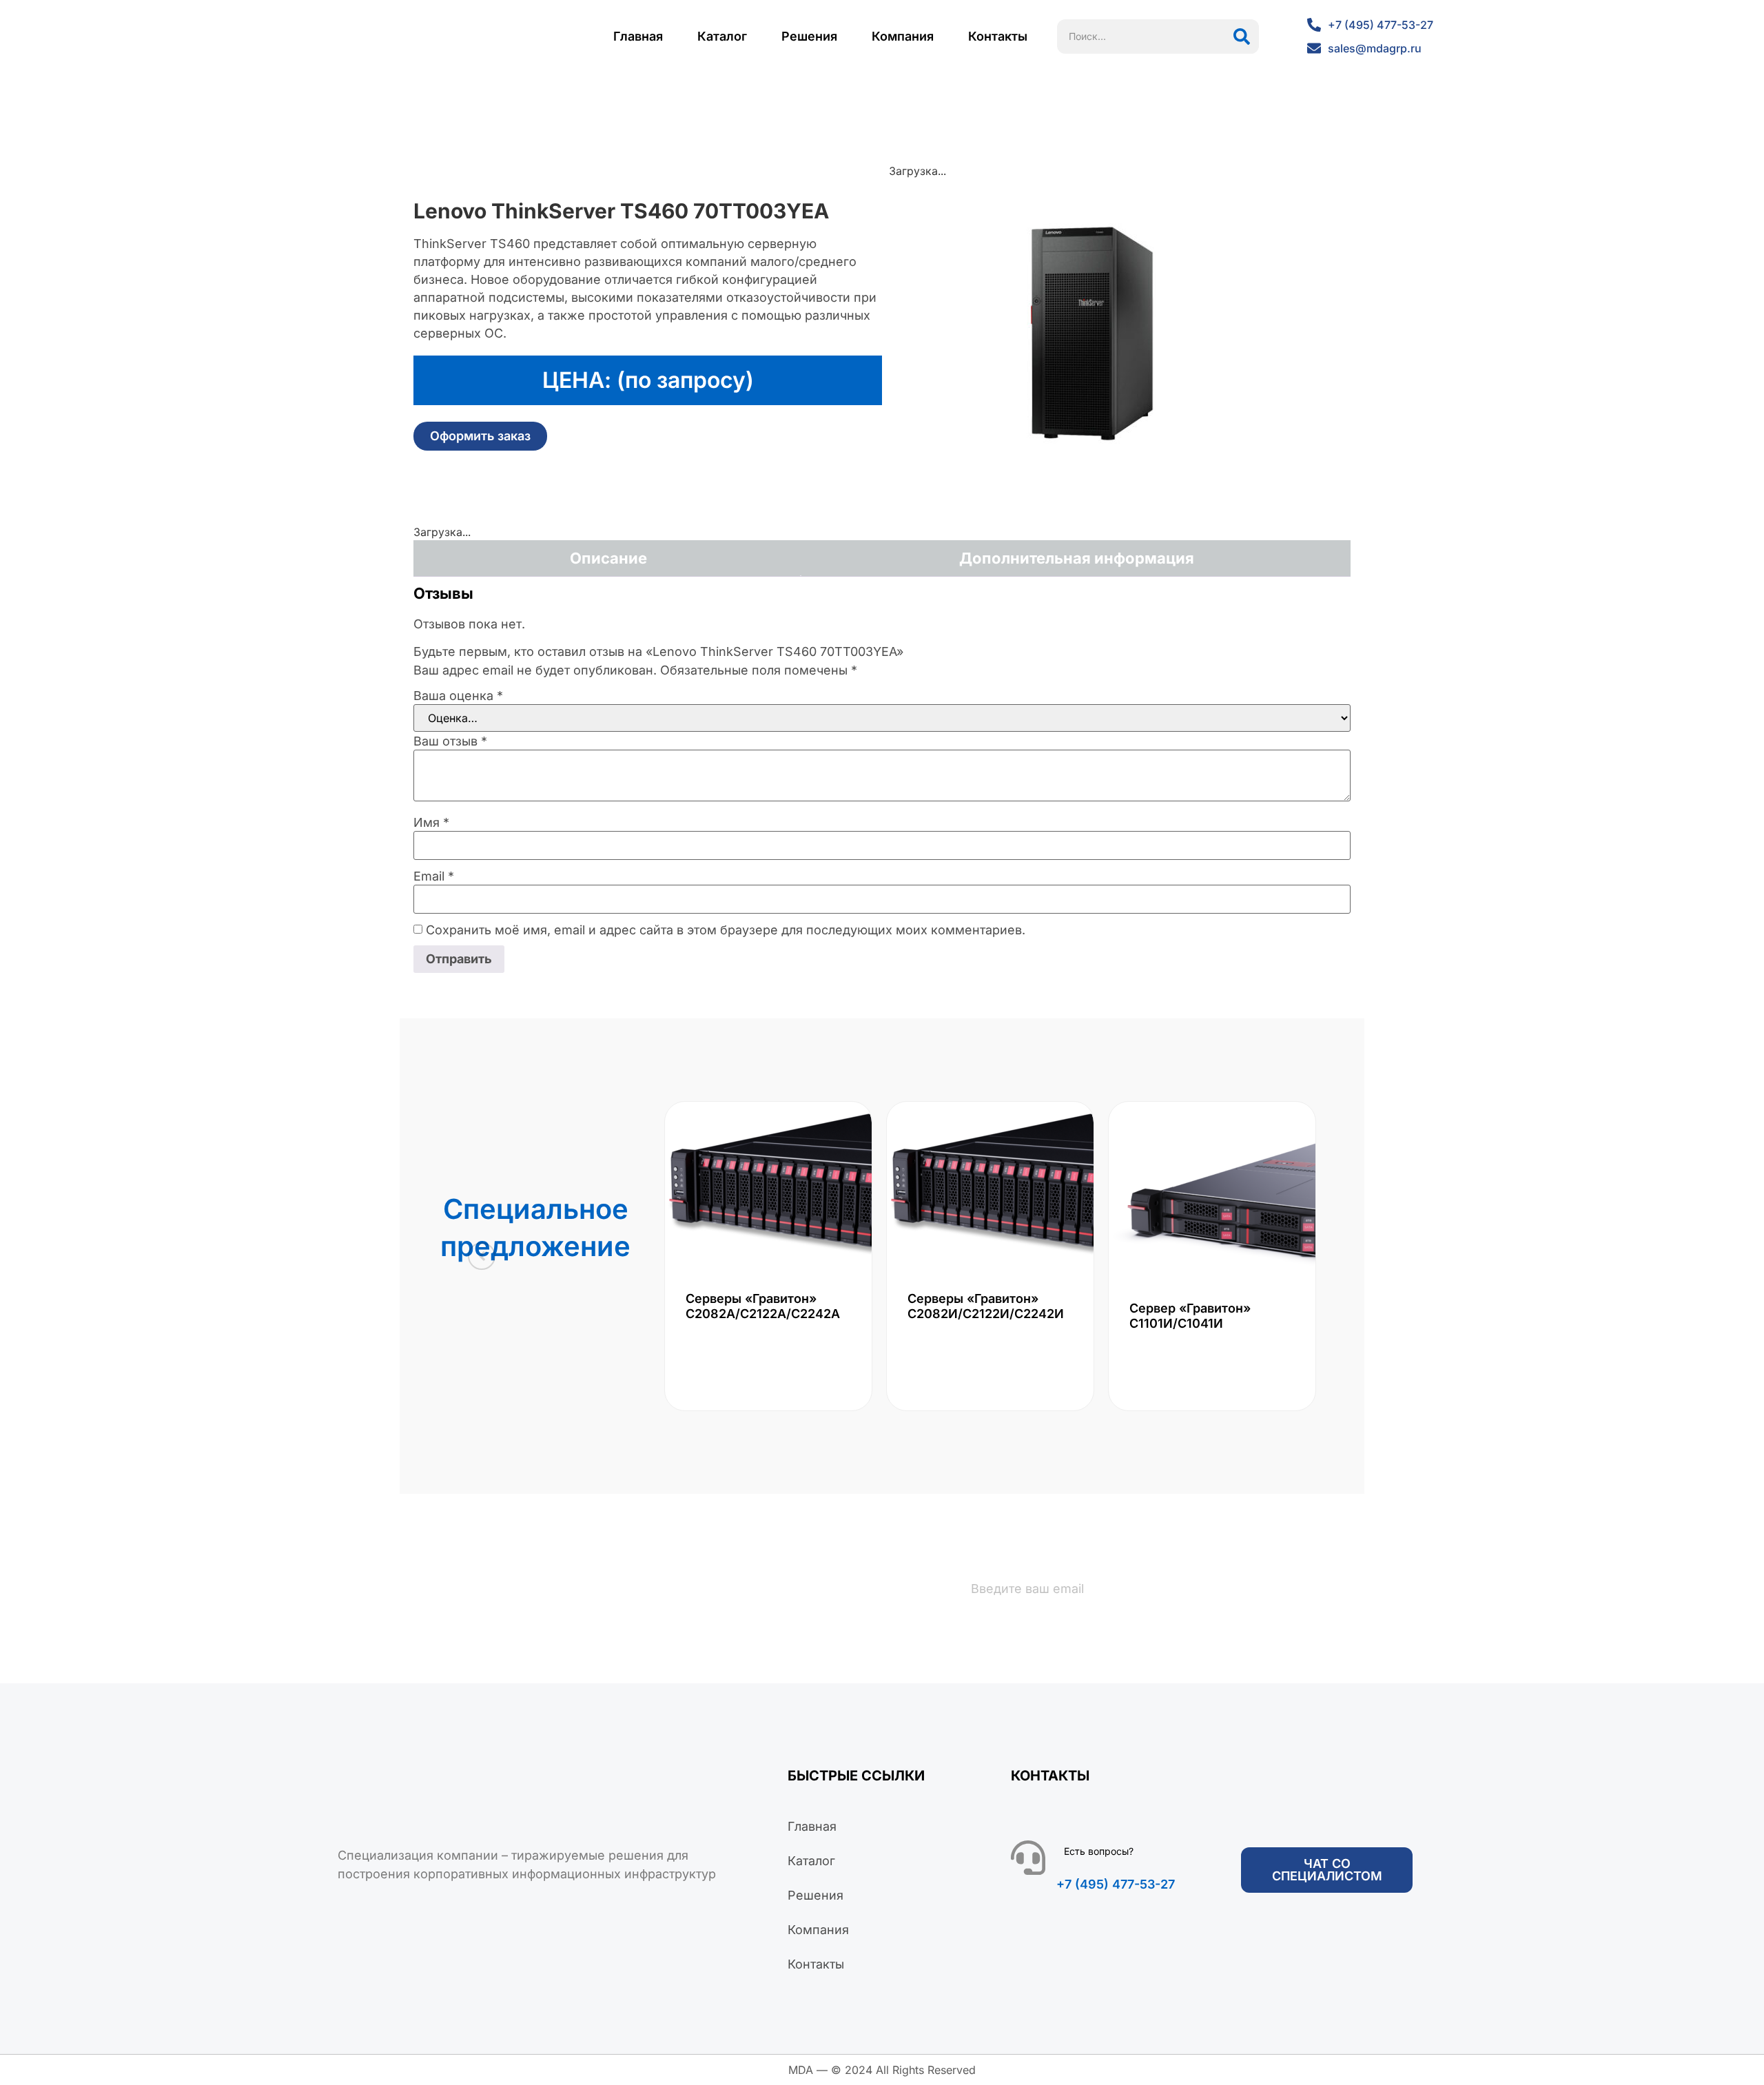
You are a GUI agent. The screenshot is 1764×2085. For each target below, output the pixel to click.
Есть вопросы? (1099, 1851)
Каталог (722, 36)
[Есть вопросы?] (1028, 1858)
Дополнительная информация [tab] (1077, 558)
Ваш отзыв (450, 741)
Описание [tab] (608, 558)
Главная (638, 36)
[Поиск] (1242, 37)
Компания (903, 36)
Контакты (998, 36)
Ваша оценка (458, 696)
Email (434, 876)
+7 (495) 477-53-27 (1116, 1884)
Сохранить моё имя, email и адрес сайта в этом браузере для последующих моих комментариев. (726, 930)
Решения (809, 36)
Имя (431, 823)
